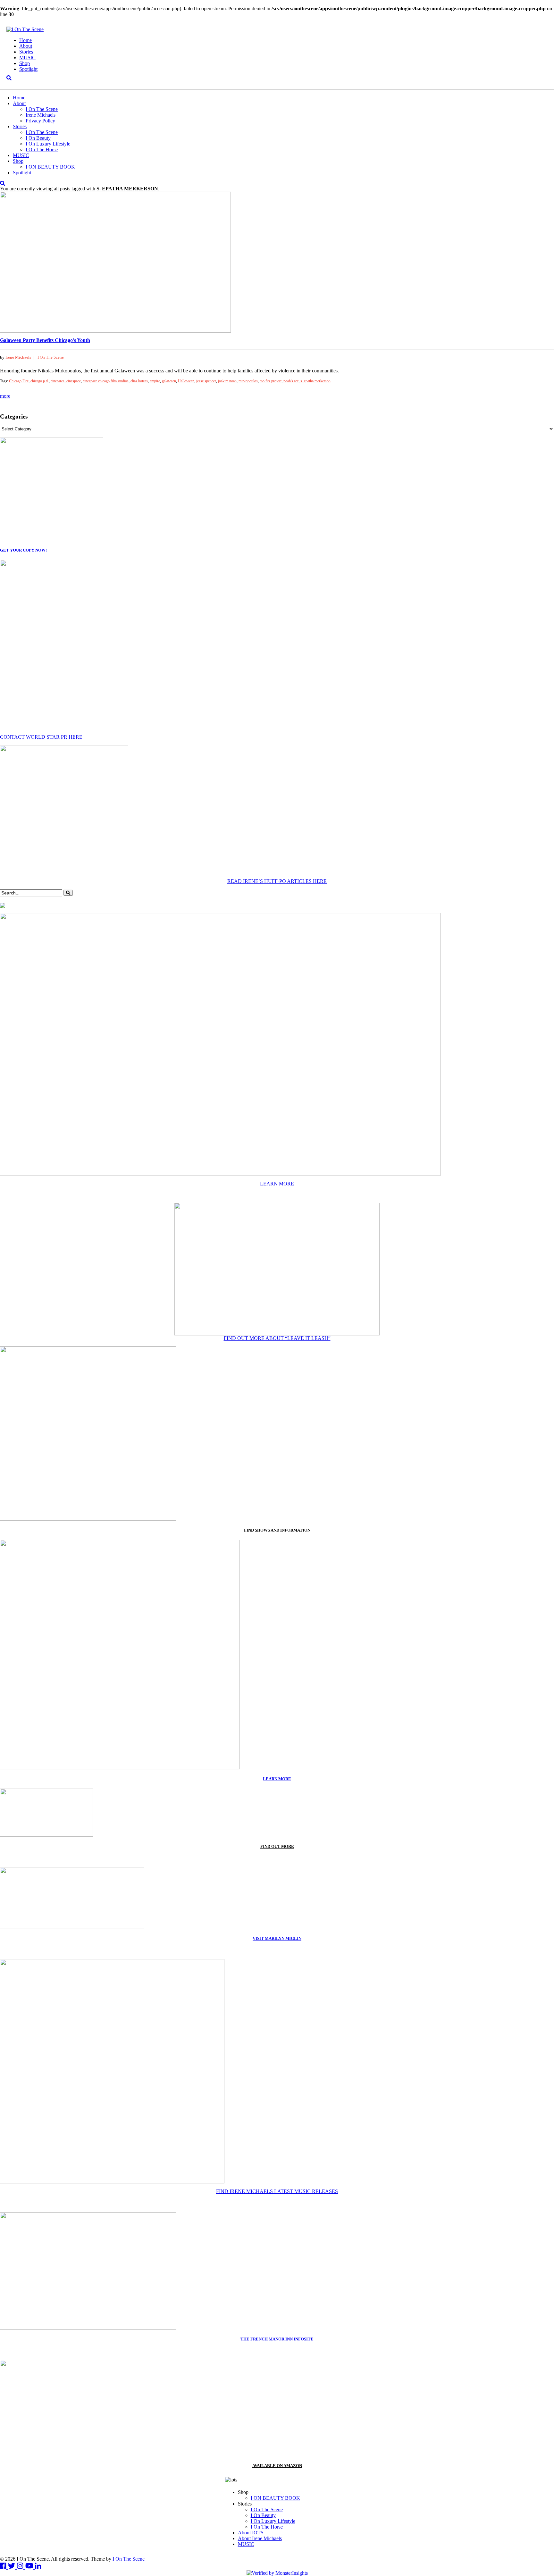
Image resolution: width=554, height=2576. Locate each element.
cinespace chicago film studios (106, 381)
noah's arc (291, 381)
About (26, 46)
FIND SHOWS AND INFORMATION (277, 1530)
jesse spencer (206, 381)
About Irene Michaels (260, 2538)
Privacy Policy (40, 121)
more (5, 396)
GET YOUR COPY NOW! (23, 550)
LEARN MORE (277, 1184)
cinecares (58, 381)
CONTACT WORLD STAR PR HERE (41, 737)
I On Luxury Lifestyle (48, 144)
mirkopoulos (248, 381)
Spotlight (28, 69)
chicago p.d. (40, 381)
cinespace (74, 381)
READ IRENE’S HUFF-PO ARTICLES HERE (277, 881)
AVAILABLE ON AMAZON (277, 2466)
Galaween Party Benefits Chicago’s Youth (45, 340)
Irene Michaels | (21, 357)
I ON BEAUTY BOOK (50, 167)
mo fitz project (271, 381)
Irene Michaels (41, 115)
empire (155, 381)
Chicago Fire (19, 381)
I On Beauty (38, 138)
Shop (25, 63)
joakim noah (227, 381)
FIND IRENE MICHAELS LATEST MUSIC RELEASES (277, 2191)
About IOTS (251, 2533)
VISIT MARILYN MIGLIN (277, 1938)
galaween (169, 381)
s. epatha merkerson (315, 381)
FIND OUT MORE (277, 1846)
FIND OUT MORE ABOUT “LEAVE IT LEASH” (277, 1338)
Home (25, 40)
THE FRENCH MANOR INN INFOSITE (277, 2339)
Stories (26, 52)
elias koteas (139, 381)
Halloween (186, 381)
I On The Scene (42, 109)
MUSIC (27, 58)
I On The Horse (42, 150)
